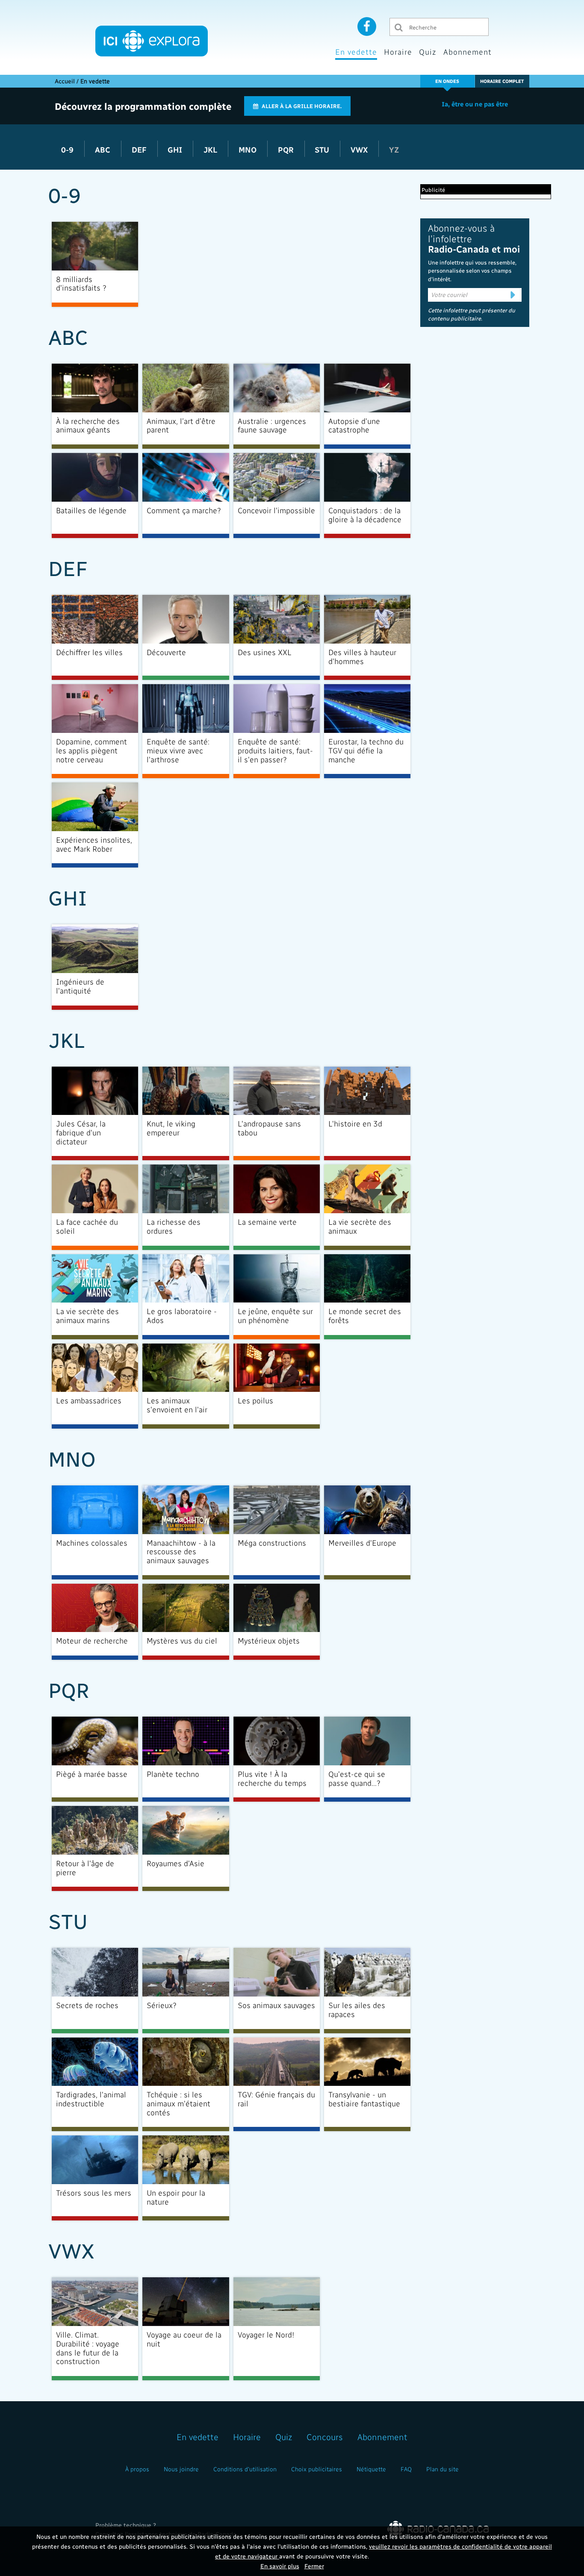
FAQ (406, 2469)
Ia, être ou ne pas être (475, 104)
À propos (137, 2469)
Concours (325, 2437)
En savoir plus (280, 2566)
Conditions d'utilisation (245, 2469)
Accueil (65, 81)
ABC (104, 149)
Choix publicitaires (317, 2469)
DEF (140, 149)
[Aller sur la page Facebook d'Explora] (367, 26)
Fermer (314, 2566)
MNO (249, 149)
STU (323, 149)
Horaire (398, 51)
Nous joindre (181, 2469)
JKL (211, 149)
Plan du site (442, 2469)
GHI (176, 149)
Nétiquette (371, 2469)
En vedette (356, 51)
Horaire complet (502, 81)
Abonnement (467, 51)
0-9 (68, 149)
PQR (287, 149)
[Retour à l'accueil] (152, 41)
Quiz (428, 51)
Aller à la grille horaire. (302, 106)
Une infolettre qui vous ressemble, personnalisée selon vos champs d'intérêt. (472, 271)
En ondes (447, 81)
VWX (360, 149)
